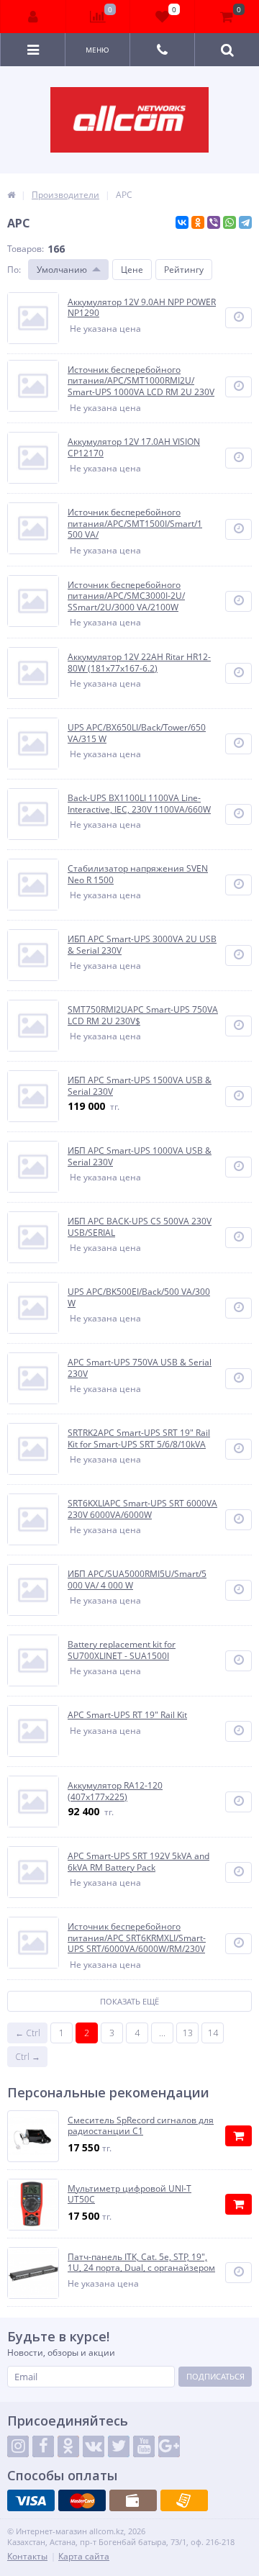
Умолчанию (62, 270)
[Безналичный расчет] (184, 2500)
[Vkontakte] (94, 2446)
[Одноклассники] (198, 222)
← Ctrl (28, 2033)
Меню (97, 50)
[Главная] (11, 195)
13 (188, 2033)
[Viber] (214, 222)
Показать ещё (129, 2001)
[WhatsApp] (230, 222)
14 (213, 2033)
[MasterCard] (82, 2500)
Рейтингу (184, 270)
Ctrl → (28, 2057)
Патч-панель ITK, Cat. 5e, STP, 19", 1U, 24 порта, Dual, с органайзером (141, 2263)
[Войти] (33, 17)
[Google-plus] (169, 2446)
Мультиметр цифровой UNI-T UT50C (129, 2194)
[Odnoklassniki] (68, 2446)
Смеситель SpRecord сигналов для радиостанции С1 (141, 2126)
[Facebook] (43, 2446)
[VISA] (31, 2500)
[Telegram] (245, 222)
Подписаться (215, 2376)
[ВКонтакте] (182, 222)
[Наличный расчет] (133, 2500)
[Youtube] (144, 2446)
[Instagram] (18, 2446)
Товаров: (26, 249)
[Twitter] (119, 2446)
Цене (132, 270)
